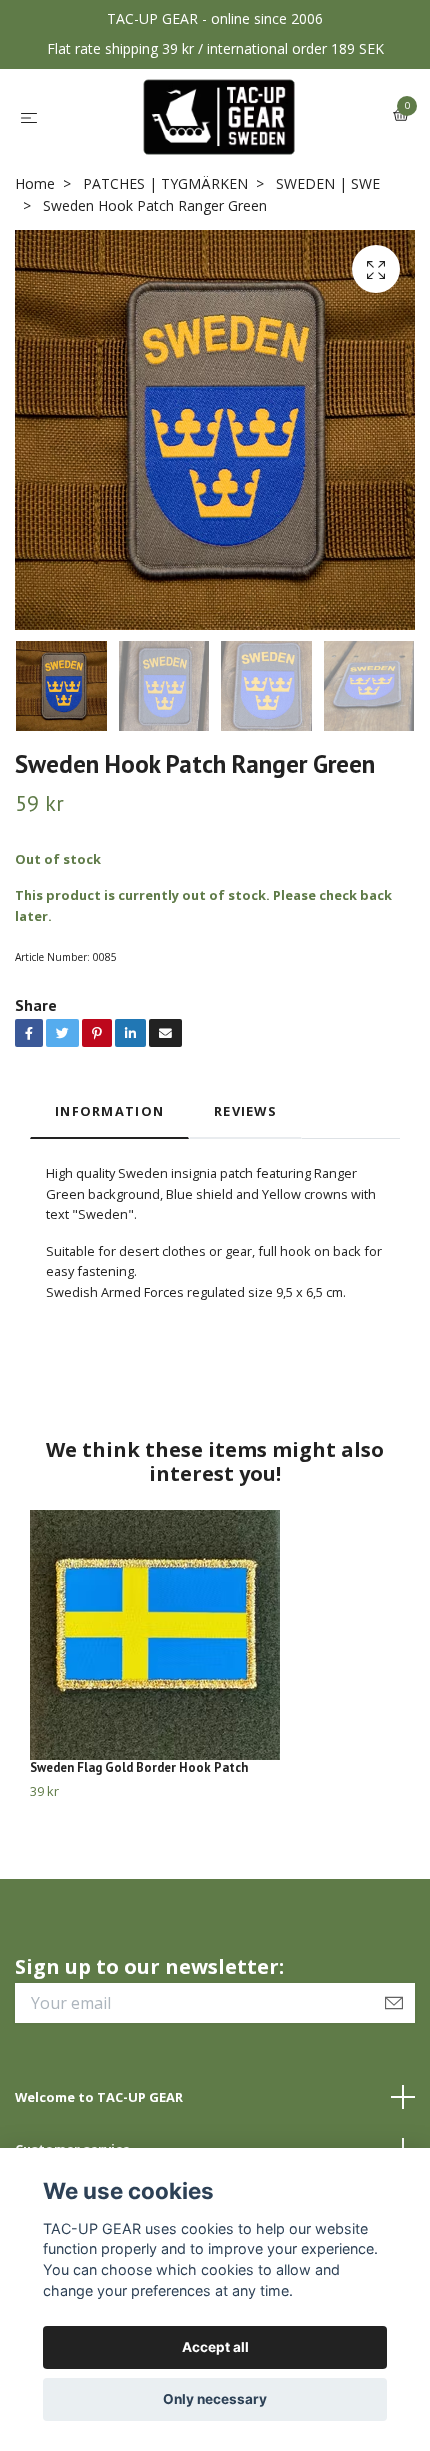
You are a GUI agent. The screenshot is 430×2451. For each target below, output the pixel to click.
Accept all (215, 2347)
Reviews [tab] (245, 1111)
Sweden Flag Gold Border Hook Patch (139, 1767)
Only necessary (215, 2399)
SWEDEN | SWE (328, 183)
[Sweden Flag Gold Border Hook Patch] (215, 1635)
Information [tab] (109, 1111)
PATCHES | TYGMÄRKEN (165, 183)
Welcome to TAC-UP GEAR (99, 2097)
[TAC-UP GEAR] (219, 117)
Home (35, 183)
